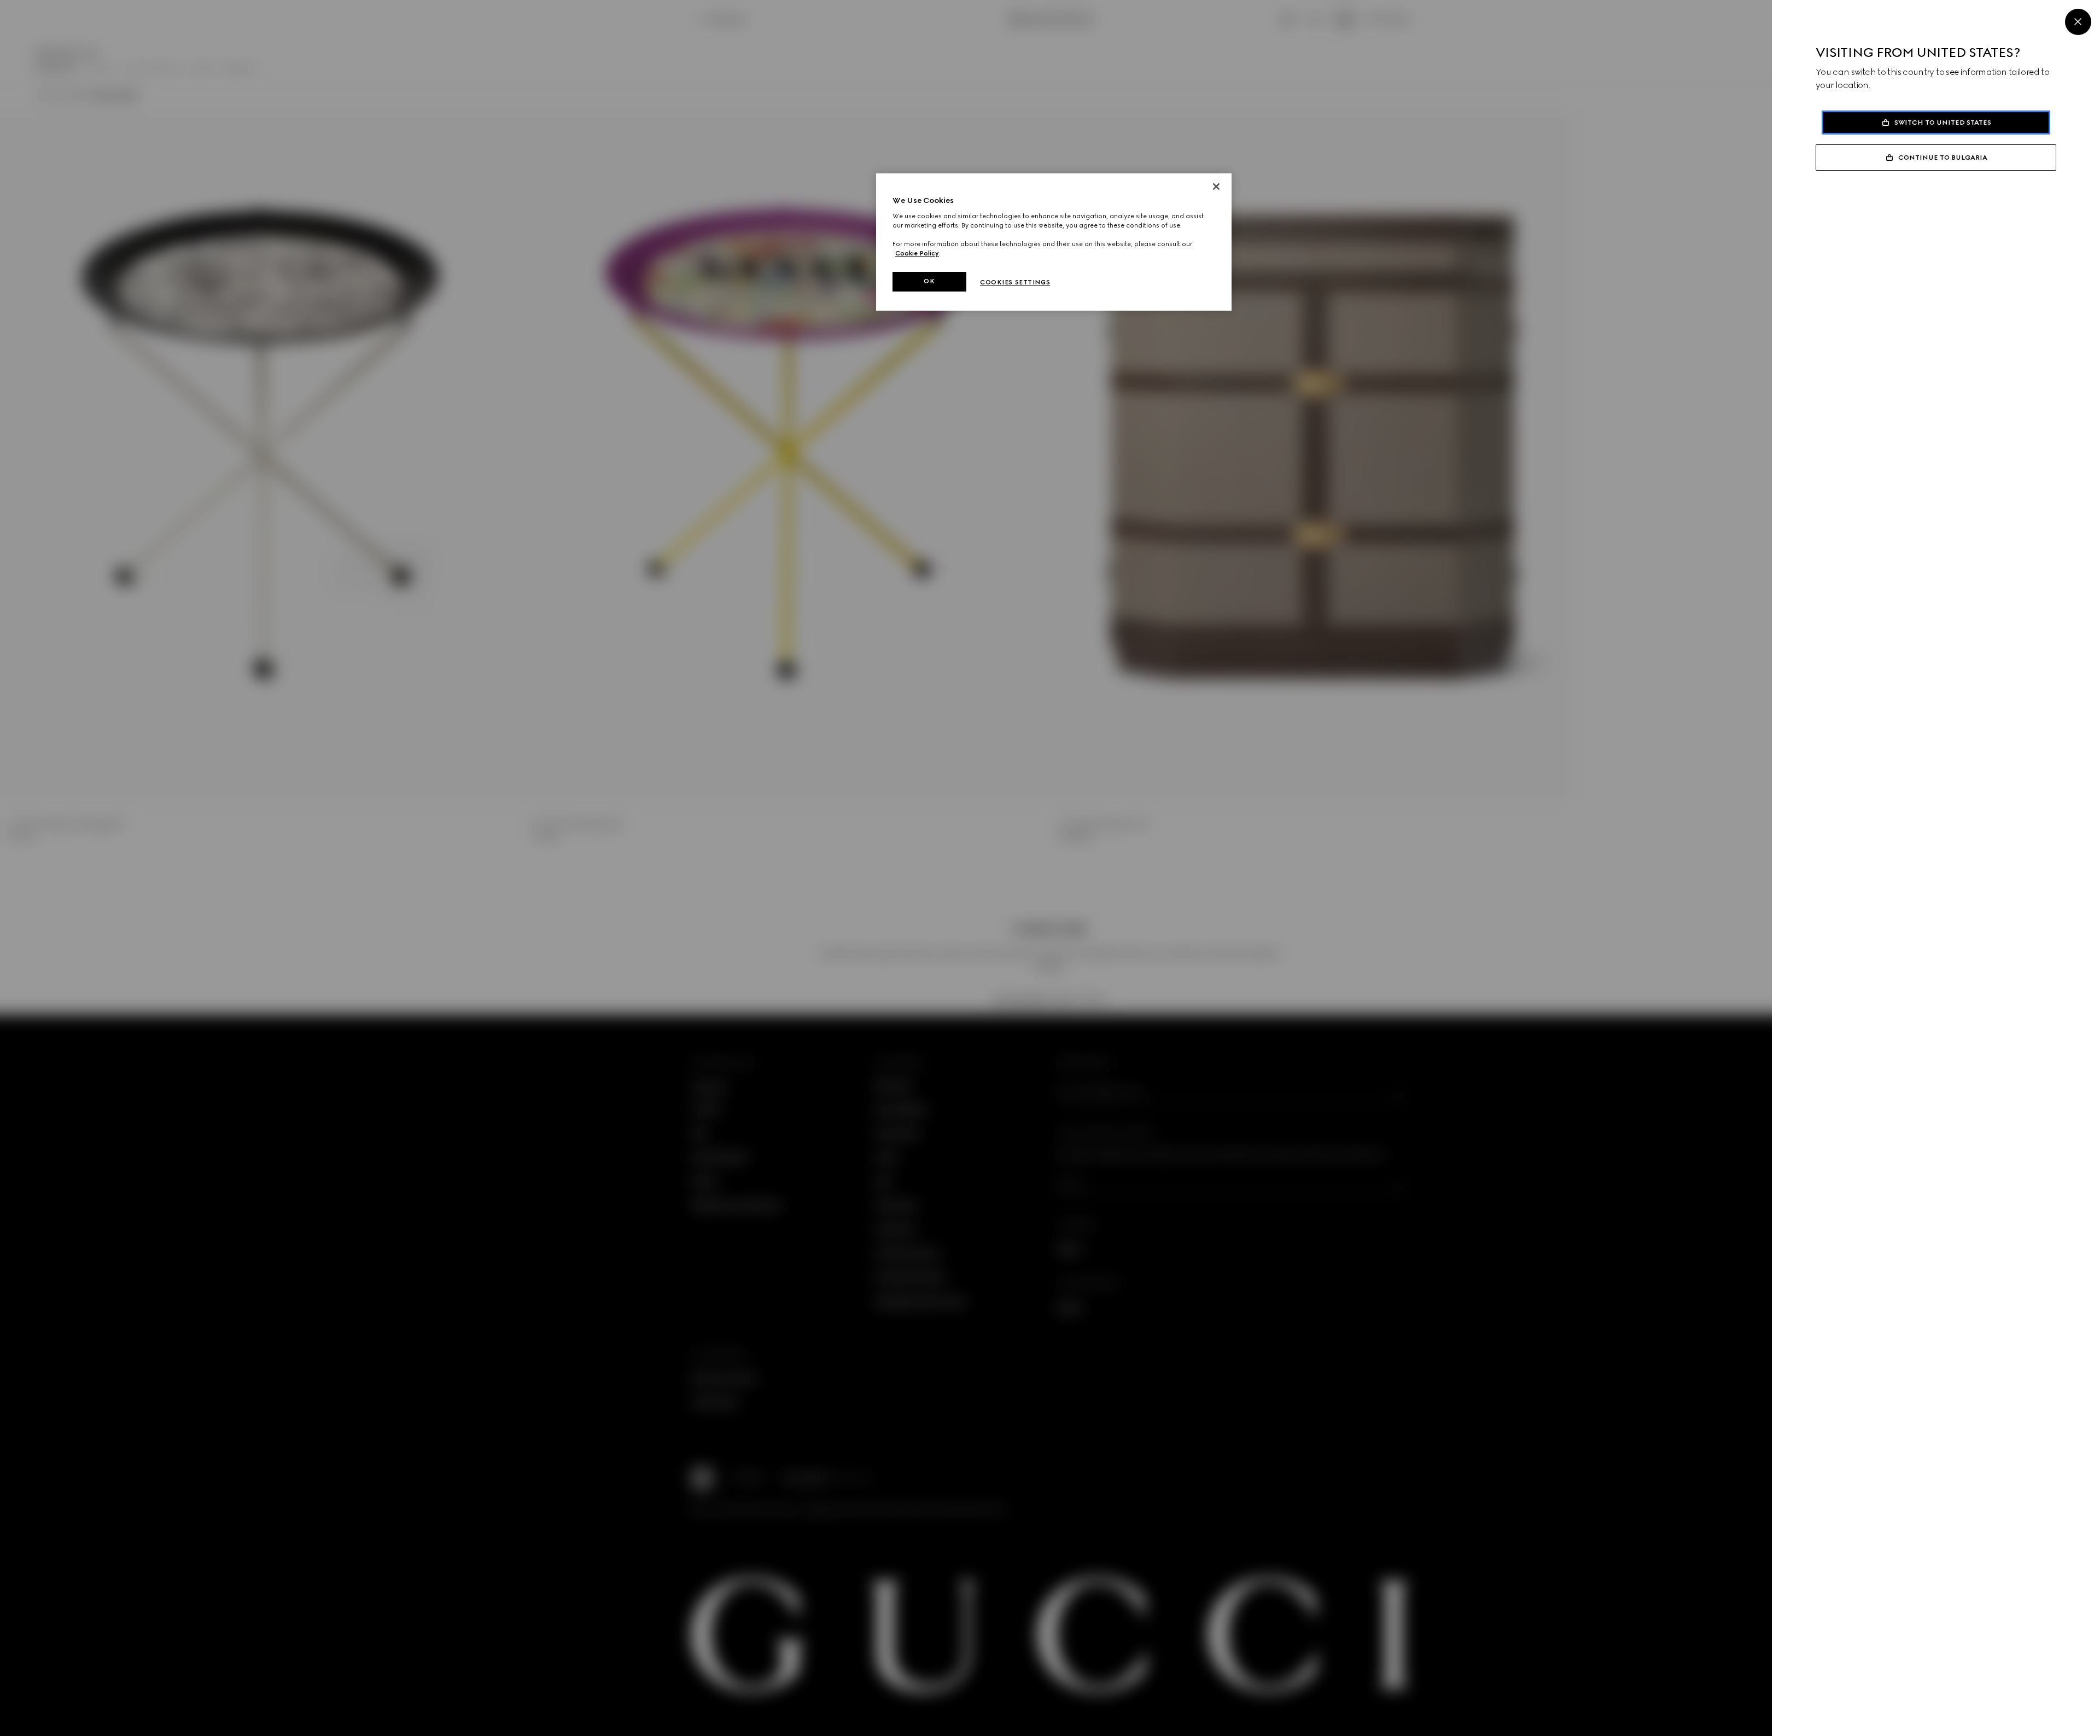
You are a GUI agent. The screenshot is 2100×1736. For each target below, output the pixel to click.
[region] (1054, 242)
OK (929, 281)
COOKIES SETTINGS (1015, 282)
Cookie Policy (917, 253)
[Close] (2078, 22)
